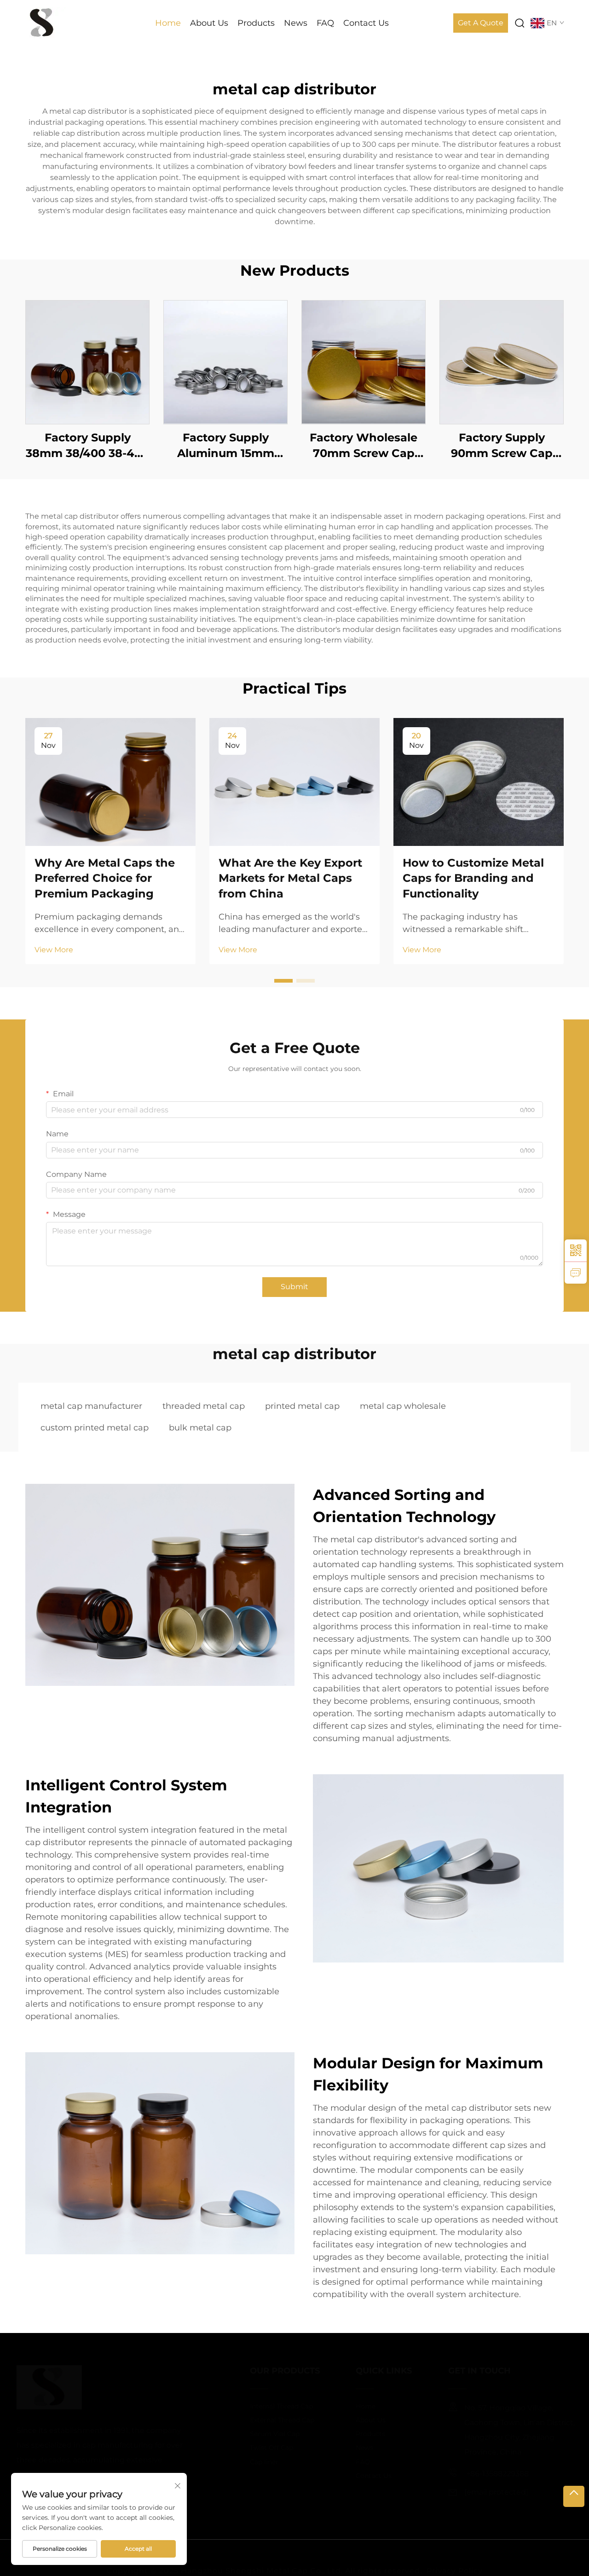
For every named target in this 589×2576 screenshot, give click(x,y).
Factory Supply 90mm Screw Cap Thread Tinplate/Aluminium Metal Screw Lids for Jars (502, 446)
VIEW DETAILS (87, 362)
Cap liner (251, 2462)
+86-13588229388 (483, 2474)
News (296, 23)
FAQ (325, 23)
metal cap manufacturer (91, 1406)
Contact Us (366, 23)
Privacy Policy (455, 2557)
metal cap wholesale (403, 1406)
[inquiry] (576, 1273)
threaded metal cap (204, 1406)
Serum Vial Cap (261, 2434)
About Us (209, 23)
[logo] (42, 22)
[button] (283, 981)
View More (54, 950)
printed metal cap (302, 1406)
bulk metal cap (200, 1428)
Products (256, 23)
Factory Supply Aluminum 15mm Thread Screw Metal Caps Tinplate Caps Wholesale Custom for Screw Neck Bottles (226, 446)
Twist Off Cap (258, 2448)
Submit (294, 1287)
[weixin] (576, 1250)
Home (168, 23)
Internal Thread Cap (268, 2406)
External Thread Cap (269, 2420)
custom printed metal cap (95, 1428)
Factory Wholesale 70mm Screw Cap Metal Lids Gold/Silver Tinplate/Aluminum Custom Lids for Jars (364, 446)
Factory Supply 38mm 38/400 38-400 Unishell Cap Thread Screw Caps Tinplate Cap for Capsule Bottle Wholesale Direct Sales (87, 446)
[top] (574, 2496)
